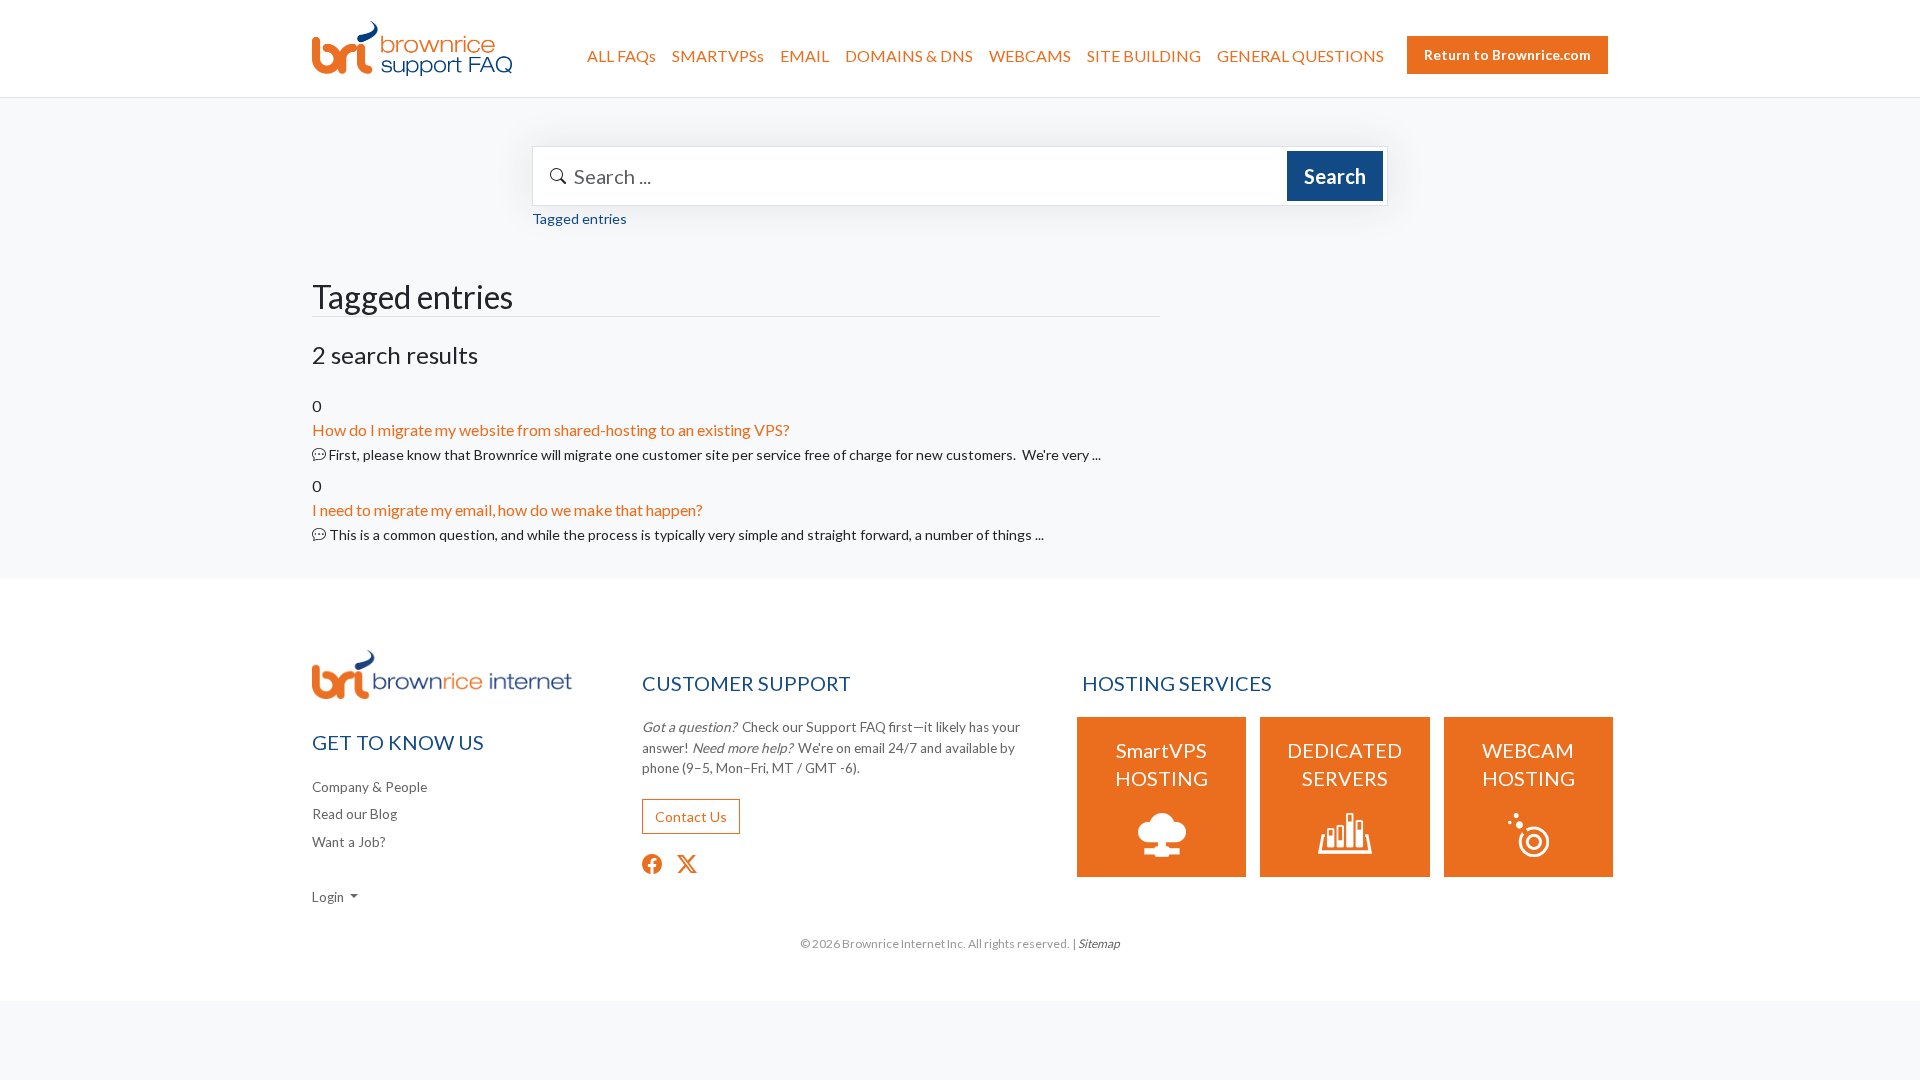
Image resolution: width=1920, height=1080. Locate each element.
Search (1335, 176)
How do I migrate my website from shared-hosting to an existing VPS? (551, 429)
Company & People (369, 787)
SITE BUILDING (1144, 55)
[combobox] (960, 176)
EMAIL (804, 55)
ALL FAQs (621, 55)
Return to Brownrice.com (1507, 54)
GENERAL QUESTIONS (1300, 55)
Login (329, 897)
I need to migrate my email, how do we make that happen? (507, 509)
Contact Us (691, 816)
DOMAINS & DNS (909, 55)
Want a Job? (349, 842)
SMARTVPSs (718, 55)
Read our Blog (354, 814)
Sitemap (1099, 943)
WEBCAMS (1030, 55)
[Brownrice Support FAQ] (412, 48)
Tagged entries (579, 218)
